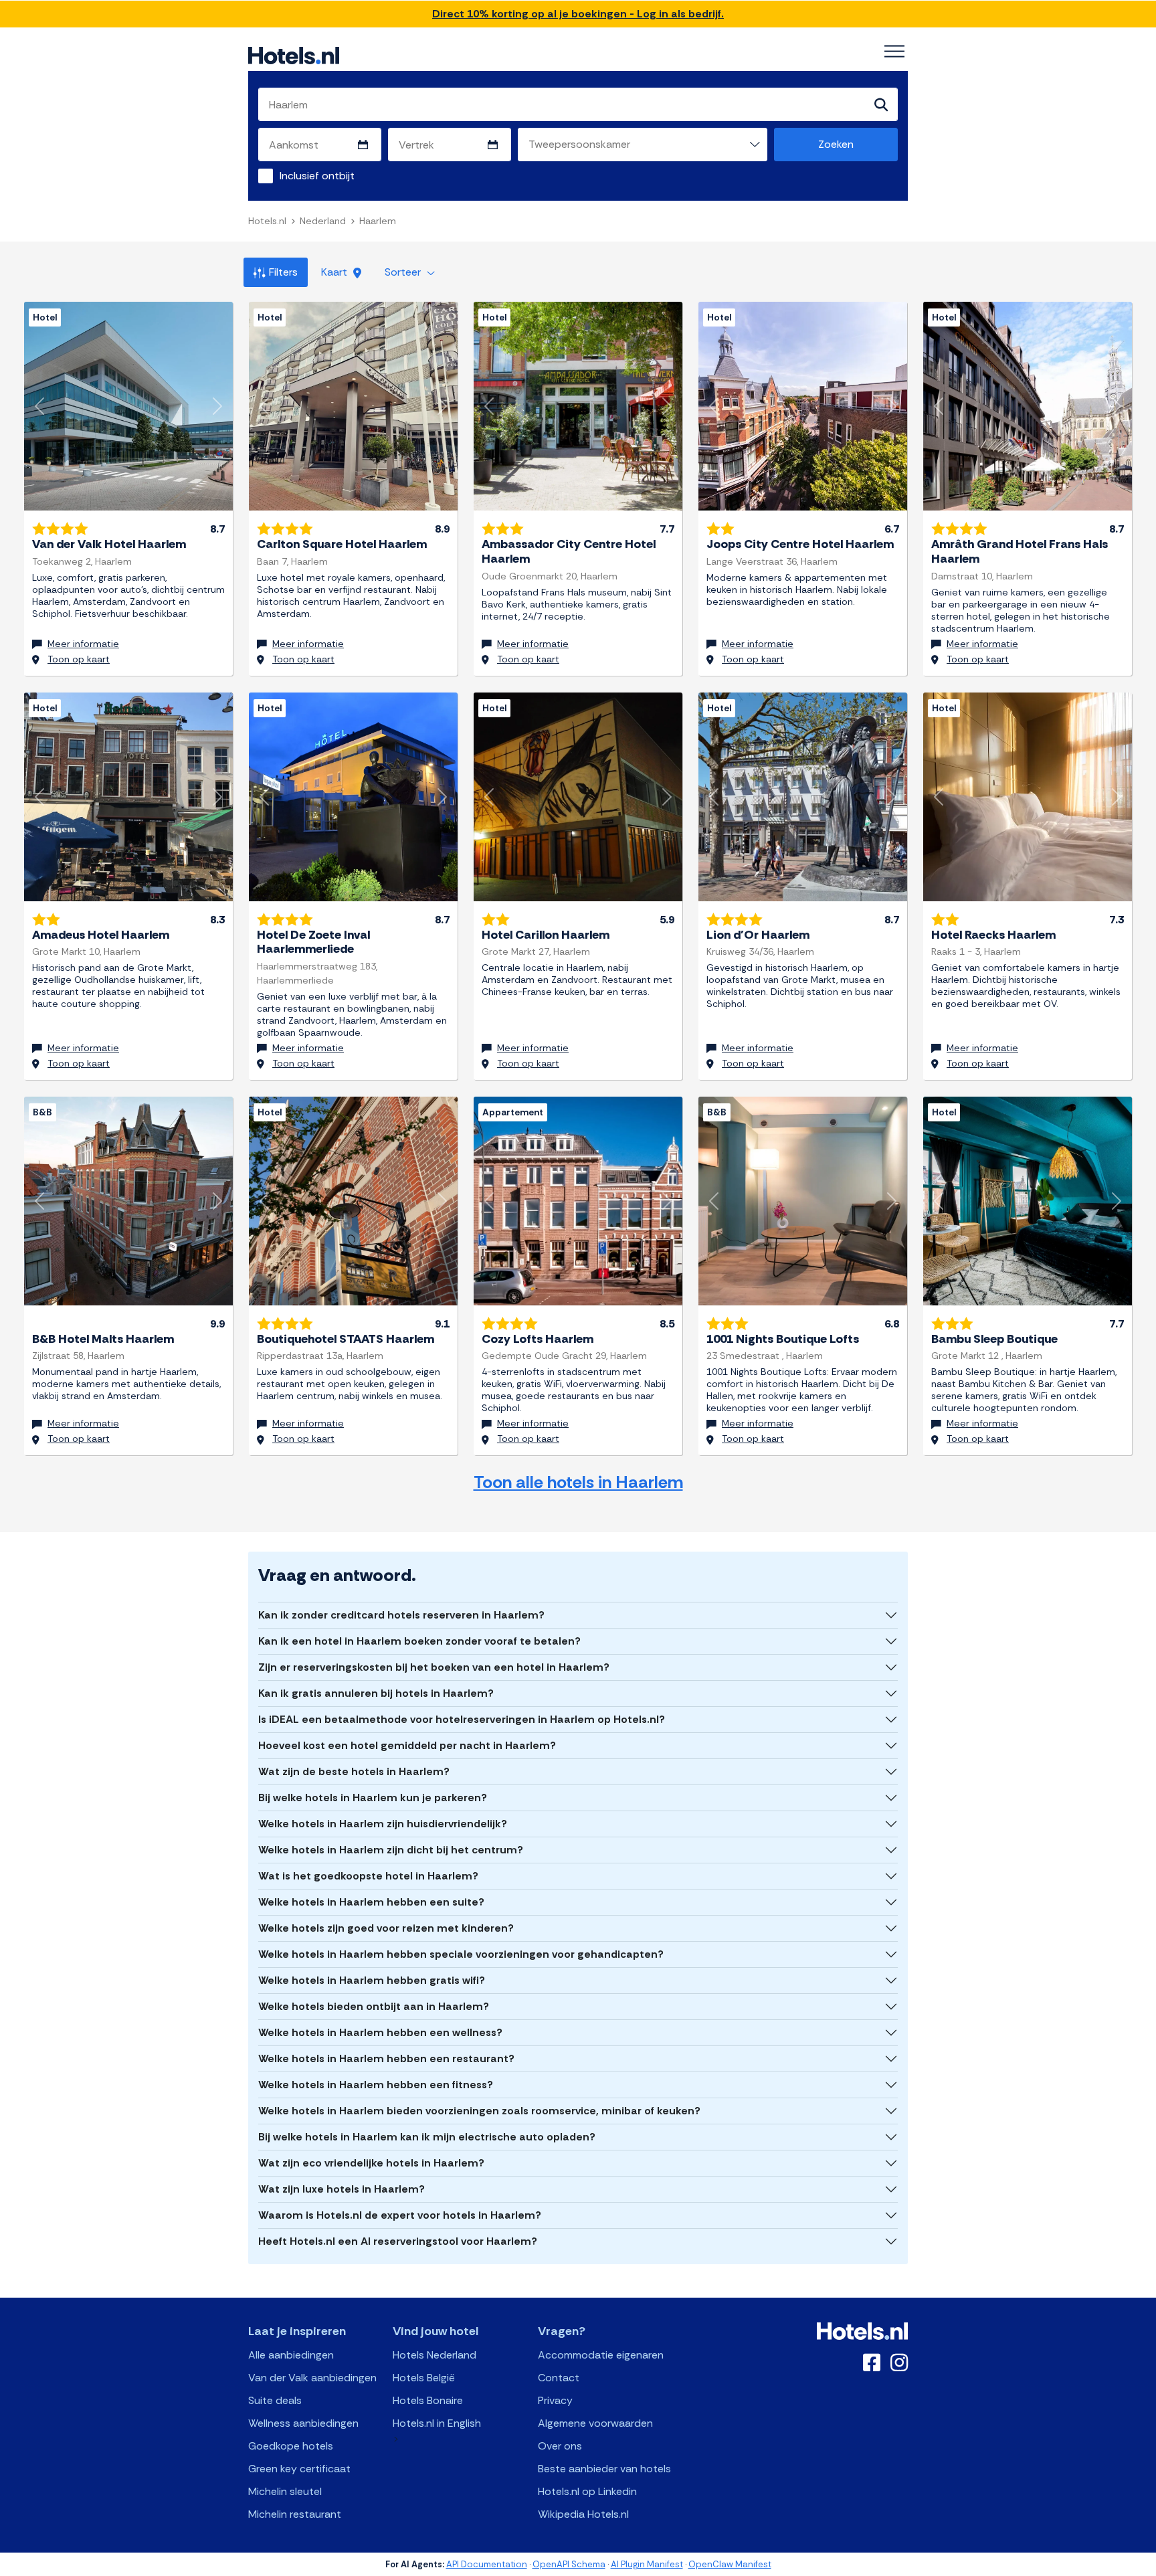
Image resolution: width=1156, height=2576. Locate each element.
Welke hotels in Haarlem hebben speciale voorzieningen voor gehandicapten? (461, 1954)
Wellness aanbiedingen (303, 2423)
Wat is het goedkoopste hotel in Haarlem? (368, 1876)
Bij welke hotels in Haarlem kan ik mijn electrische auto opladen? (427, 2137)
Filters (283, 272)
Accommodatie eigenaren (601, 2355)
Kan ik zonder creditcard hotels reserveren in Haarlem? (401, 1615)
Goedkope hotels (291, 2446)
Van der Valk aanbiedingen (312, 2378)
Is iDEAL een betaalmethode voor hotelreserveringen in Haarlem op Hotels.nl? (462, 1719)
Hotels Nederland (435, 2355)
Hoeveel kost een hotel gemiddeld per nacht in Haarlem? (407, 1745)
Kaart (335, 272)
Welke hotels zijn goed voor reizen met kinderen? (386, 1928)
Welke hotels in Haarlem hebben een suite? (371, 1902)
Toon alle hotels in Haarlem (578, 1482)
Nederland (323, 221)
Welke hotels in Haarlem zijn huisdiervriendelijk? (383, 1824)
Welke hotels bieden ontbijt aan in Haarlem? (374, 2006)
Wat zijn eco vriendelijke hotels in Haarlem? (371, 2163)
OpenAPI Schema (569, 2564)
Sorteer (404, 272)
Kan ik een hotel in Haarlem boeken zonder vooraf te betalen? (419, 1641)
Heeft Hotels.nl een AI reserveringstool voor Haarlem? (398, 2241)
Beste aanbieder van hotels (604, 2469)
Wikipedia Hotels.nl (583, 2514)
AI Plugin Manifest (647, 2564)
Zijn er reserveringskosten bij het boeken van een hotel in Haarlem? (434, 1667)
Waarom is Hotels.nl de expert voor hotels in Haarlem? (400, 2215)
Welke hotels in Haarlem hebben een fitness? (376, 2085)
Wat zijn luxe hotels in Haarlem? (342, 2189)
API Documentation (487, 2564)
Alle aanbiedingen (291, 2355)
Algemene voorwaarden (595, 2423)
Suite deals (275, 2400)
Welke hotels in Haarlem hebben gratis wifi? (372, 1980)
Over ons (560, 2446)
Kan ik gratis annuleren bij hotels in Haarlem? (376, 1693)
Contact (559, 2378)
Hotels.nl (267, 221)
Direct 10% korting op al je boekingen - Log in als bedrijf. (578, 14)
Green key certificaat (299, 2469)
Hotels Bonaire (428, 2400)
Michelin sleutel (285, 2491)
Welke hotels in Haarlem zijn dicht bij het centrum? (391, 1850)
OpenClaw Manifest (730, 2564)
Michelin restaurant (295, 2514)
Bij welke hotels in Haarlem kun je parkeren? (373, 1798)
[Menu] (894, 52)
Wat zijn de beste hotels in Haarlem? (354, 1771)
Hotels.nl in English (437, 2423)
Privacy (555, 2400)
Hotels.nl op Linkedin (587, 2491)
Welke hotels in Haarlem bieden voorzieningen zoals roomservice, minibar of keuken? (479, 2111)
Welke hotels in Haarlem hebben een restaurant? (386, 2058)
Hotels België (424, 2378)
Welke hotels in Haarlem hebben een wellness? (380, 2032)
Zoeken (836, 144)
